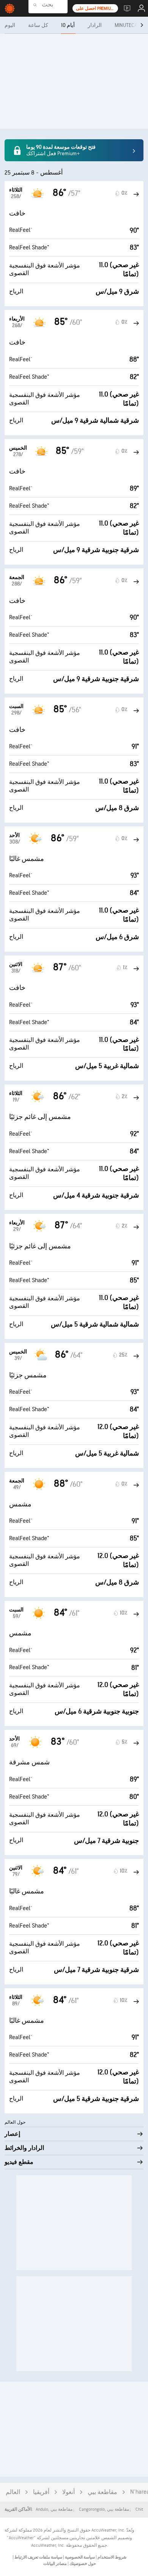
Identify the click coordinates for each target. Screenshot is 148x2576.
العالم (13, 2492)
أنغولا (68, 2492)
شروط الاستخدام (112, 2557)
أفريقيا (41, 2492)
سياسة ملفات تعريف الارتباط (38, 2557)
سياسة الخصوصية (80, 2557)
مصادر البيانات (55, 2564)
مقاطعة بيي (102, 2492)
